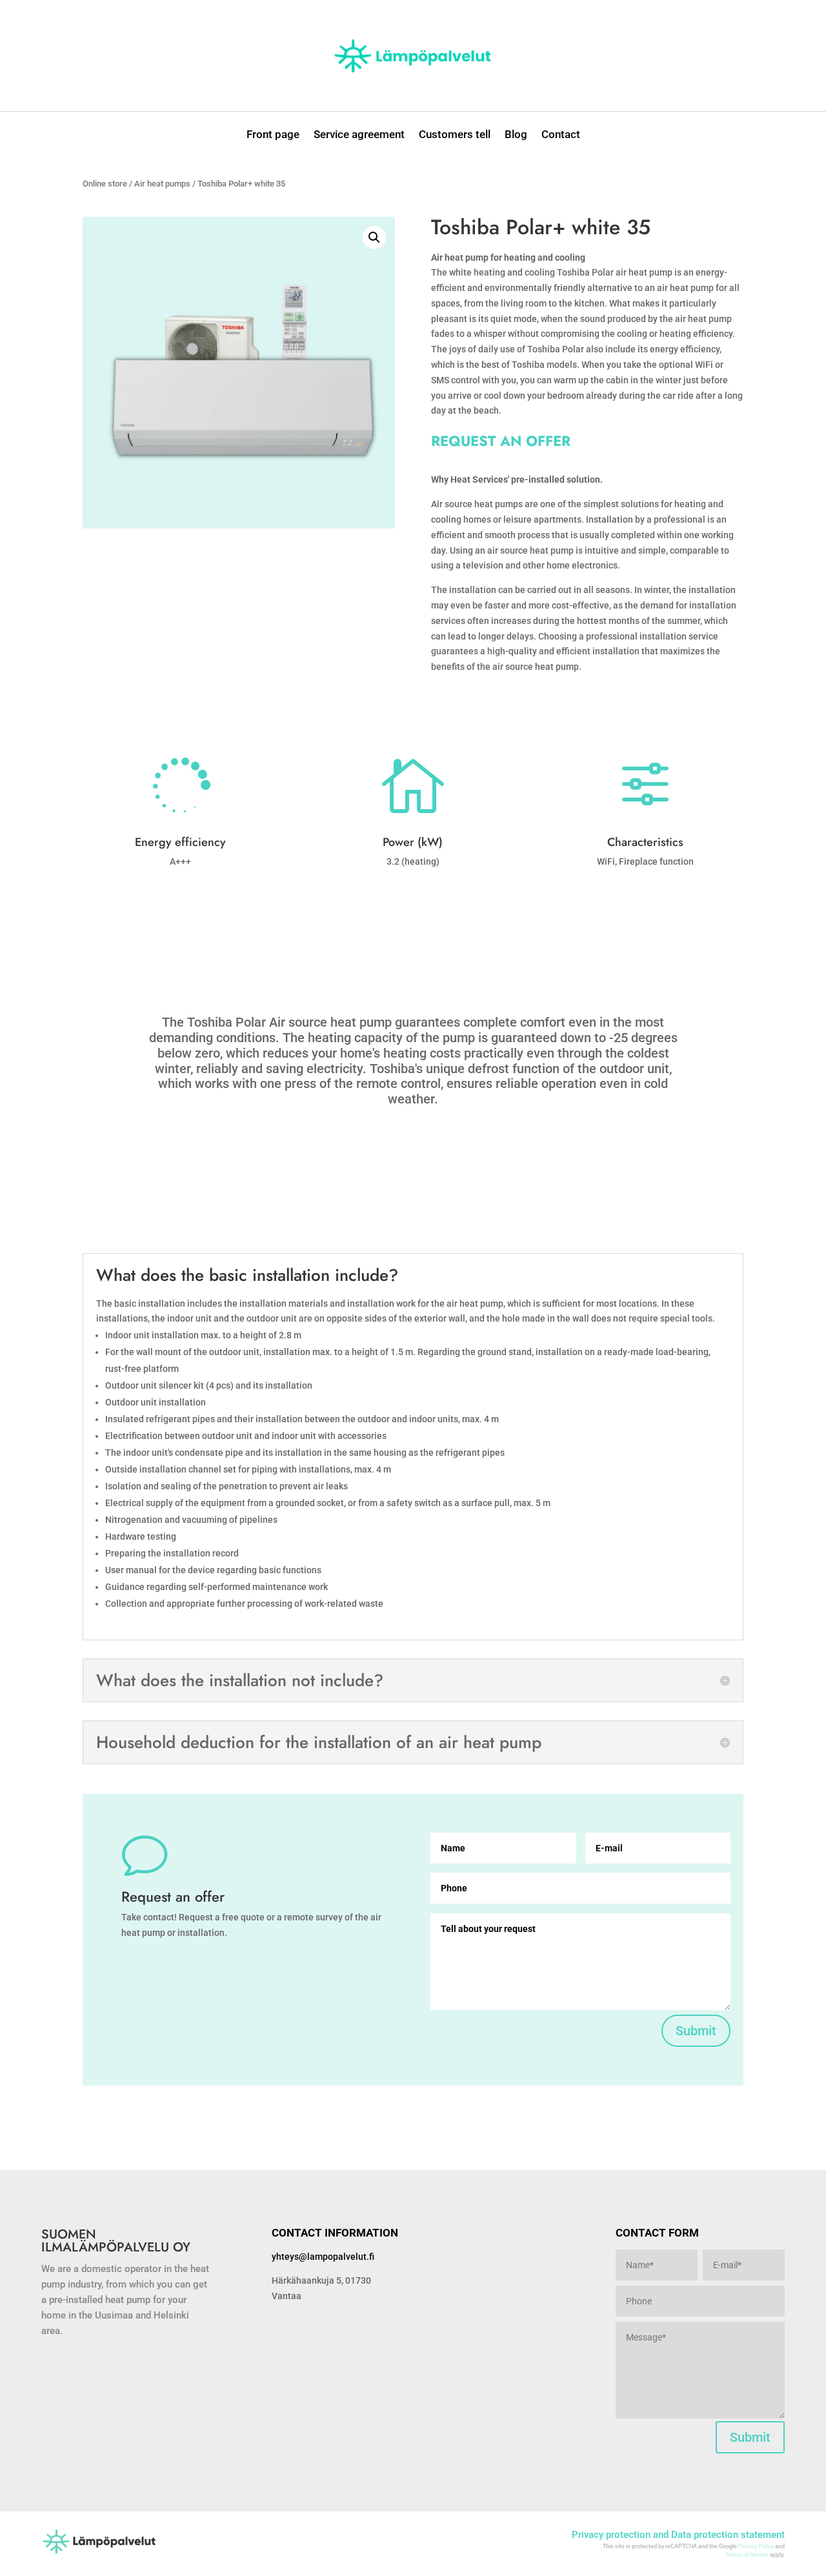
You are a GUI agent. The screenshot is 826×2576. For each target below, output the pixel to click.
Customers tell (455, 135)
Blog (516, 135)
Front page (273, 135)
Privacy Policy (756, 2546)
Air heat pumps (162, 184)
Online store (105, 184)
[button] (374, 237)
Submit (696, 2031)
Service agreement (359, 135)
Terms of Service (747, 2555)
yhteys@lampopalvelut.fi (323, 2257)
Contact (561, 135)
